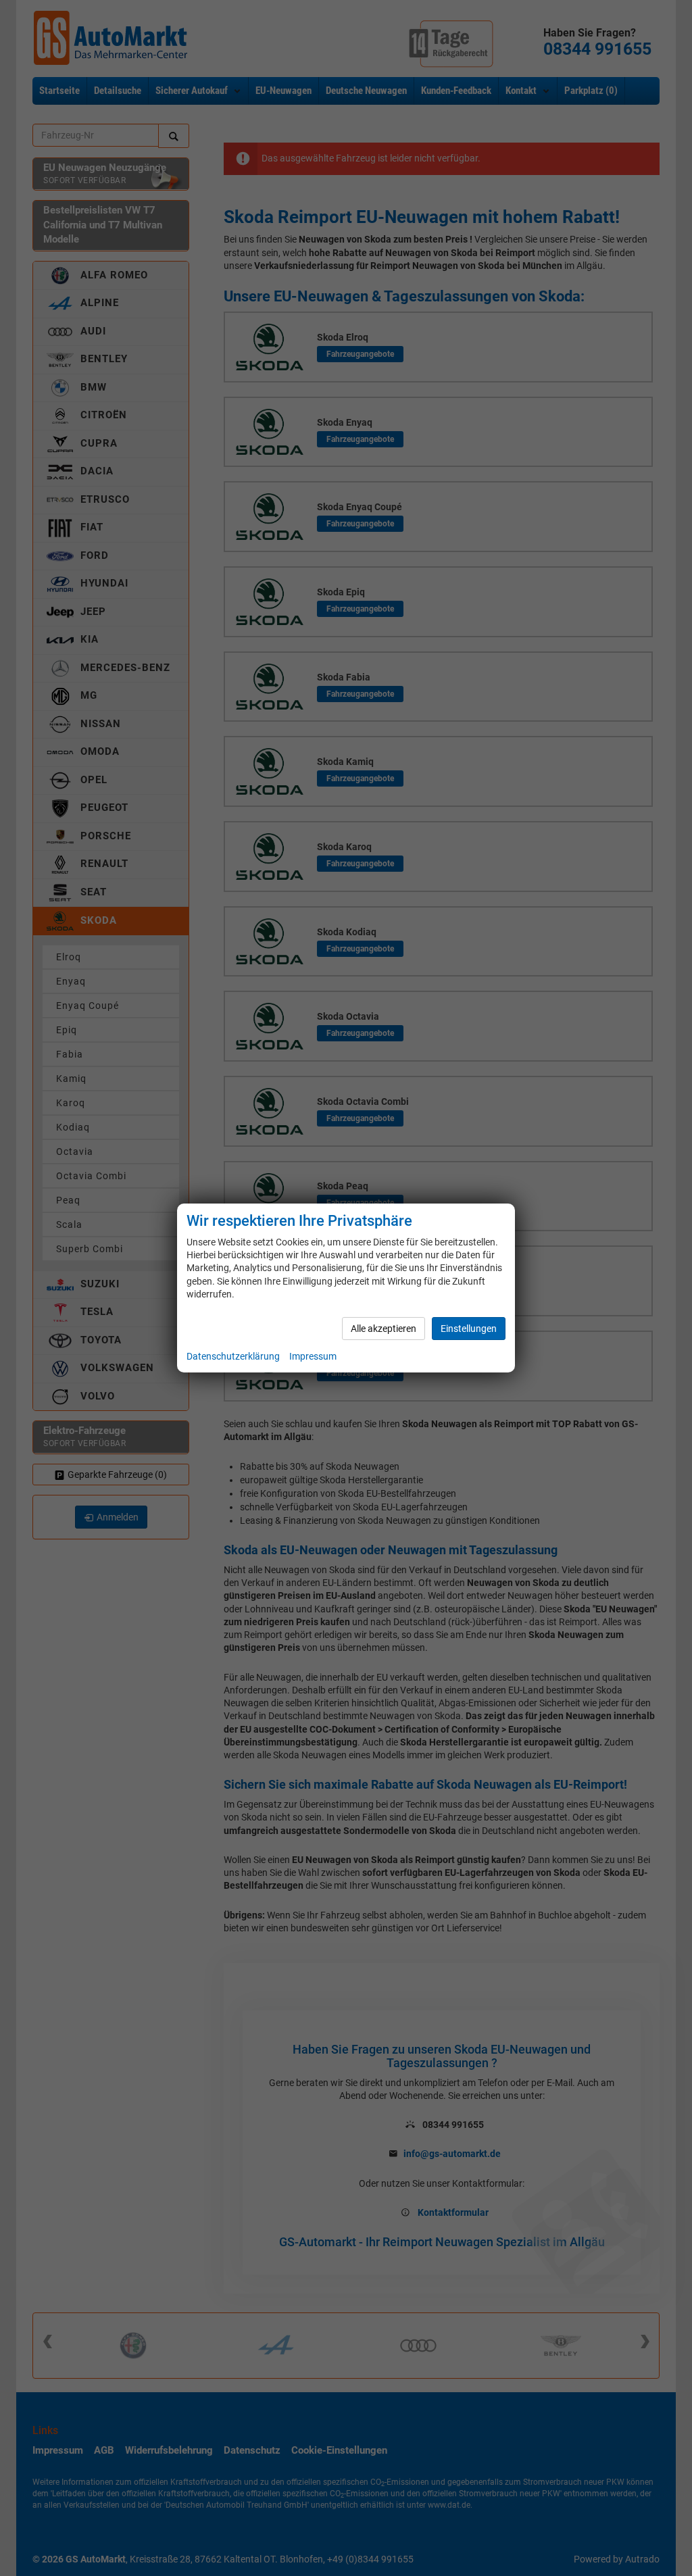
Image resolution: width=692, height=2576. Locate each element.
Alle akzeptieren (384, 1329)
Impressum (313, 1356)
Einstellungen (469, 1329)
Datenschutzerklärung (233, 1356)
